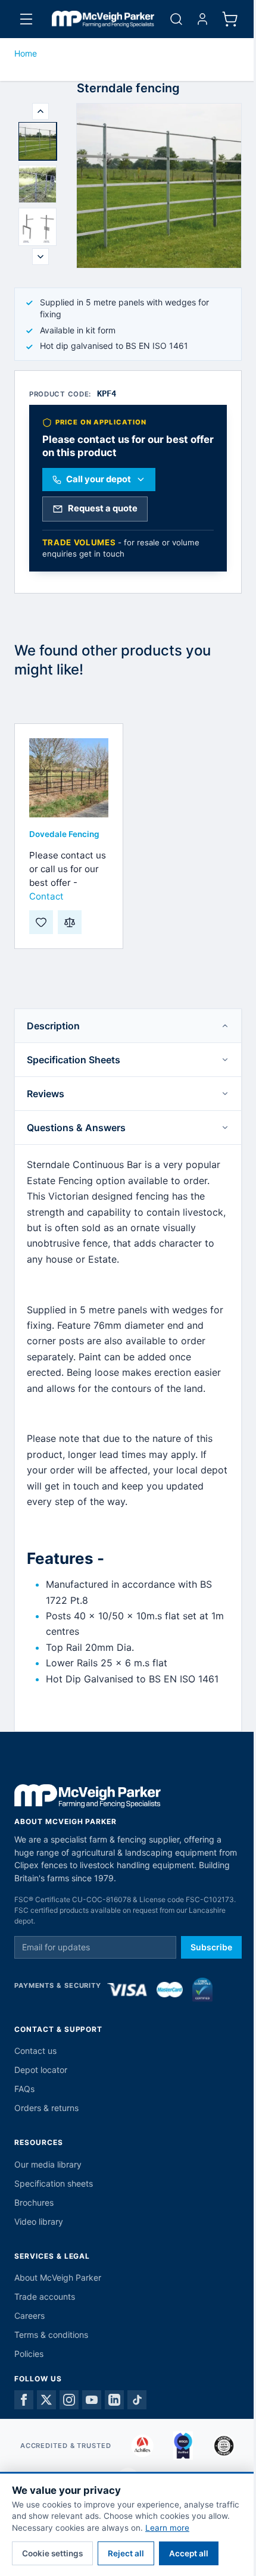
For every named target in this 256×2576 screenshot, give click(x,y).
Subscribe (211, 1947)
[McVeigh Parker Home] (103, 19)
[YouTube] (92, 2400)
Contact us (35, 2051)
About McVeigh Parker (58, 2277)
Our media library (48, 2164)
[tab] (38, 141)
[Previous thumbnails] (40, 111)
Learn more (167, 2528)
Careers (29, 2316)
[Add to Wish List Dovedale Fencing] (41, 922)
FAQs (24, 2089)
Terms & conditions (51, 2335)
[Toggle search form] (176, 19)
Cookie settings (52, 2553)
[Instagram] (69, 2400)
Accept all (189, 2553)
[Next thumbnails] (40, 257)
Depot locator (41, 2070)
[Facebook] (24, 2400)
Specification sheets (54, 2183)
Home (26, 53)
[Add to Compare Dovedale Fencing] (70, 922)
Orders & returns (46, 2108)
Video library (39, 2221)
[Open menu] (26, 19)
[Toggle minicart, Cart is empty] (230, 19)
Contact (46, 896)
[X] (46, 2400)
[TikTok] (137, 2400)
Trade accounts (45, 2296)
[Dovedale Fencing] (69, 778)
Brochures (34, 2202)
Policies (29, 2354)
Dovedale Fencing (64, 834)
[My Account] (202, 19)
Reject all (126, 2553)
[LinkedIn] (114, 2400)
